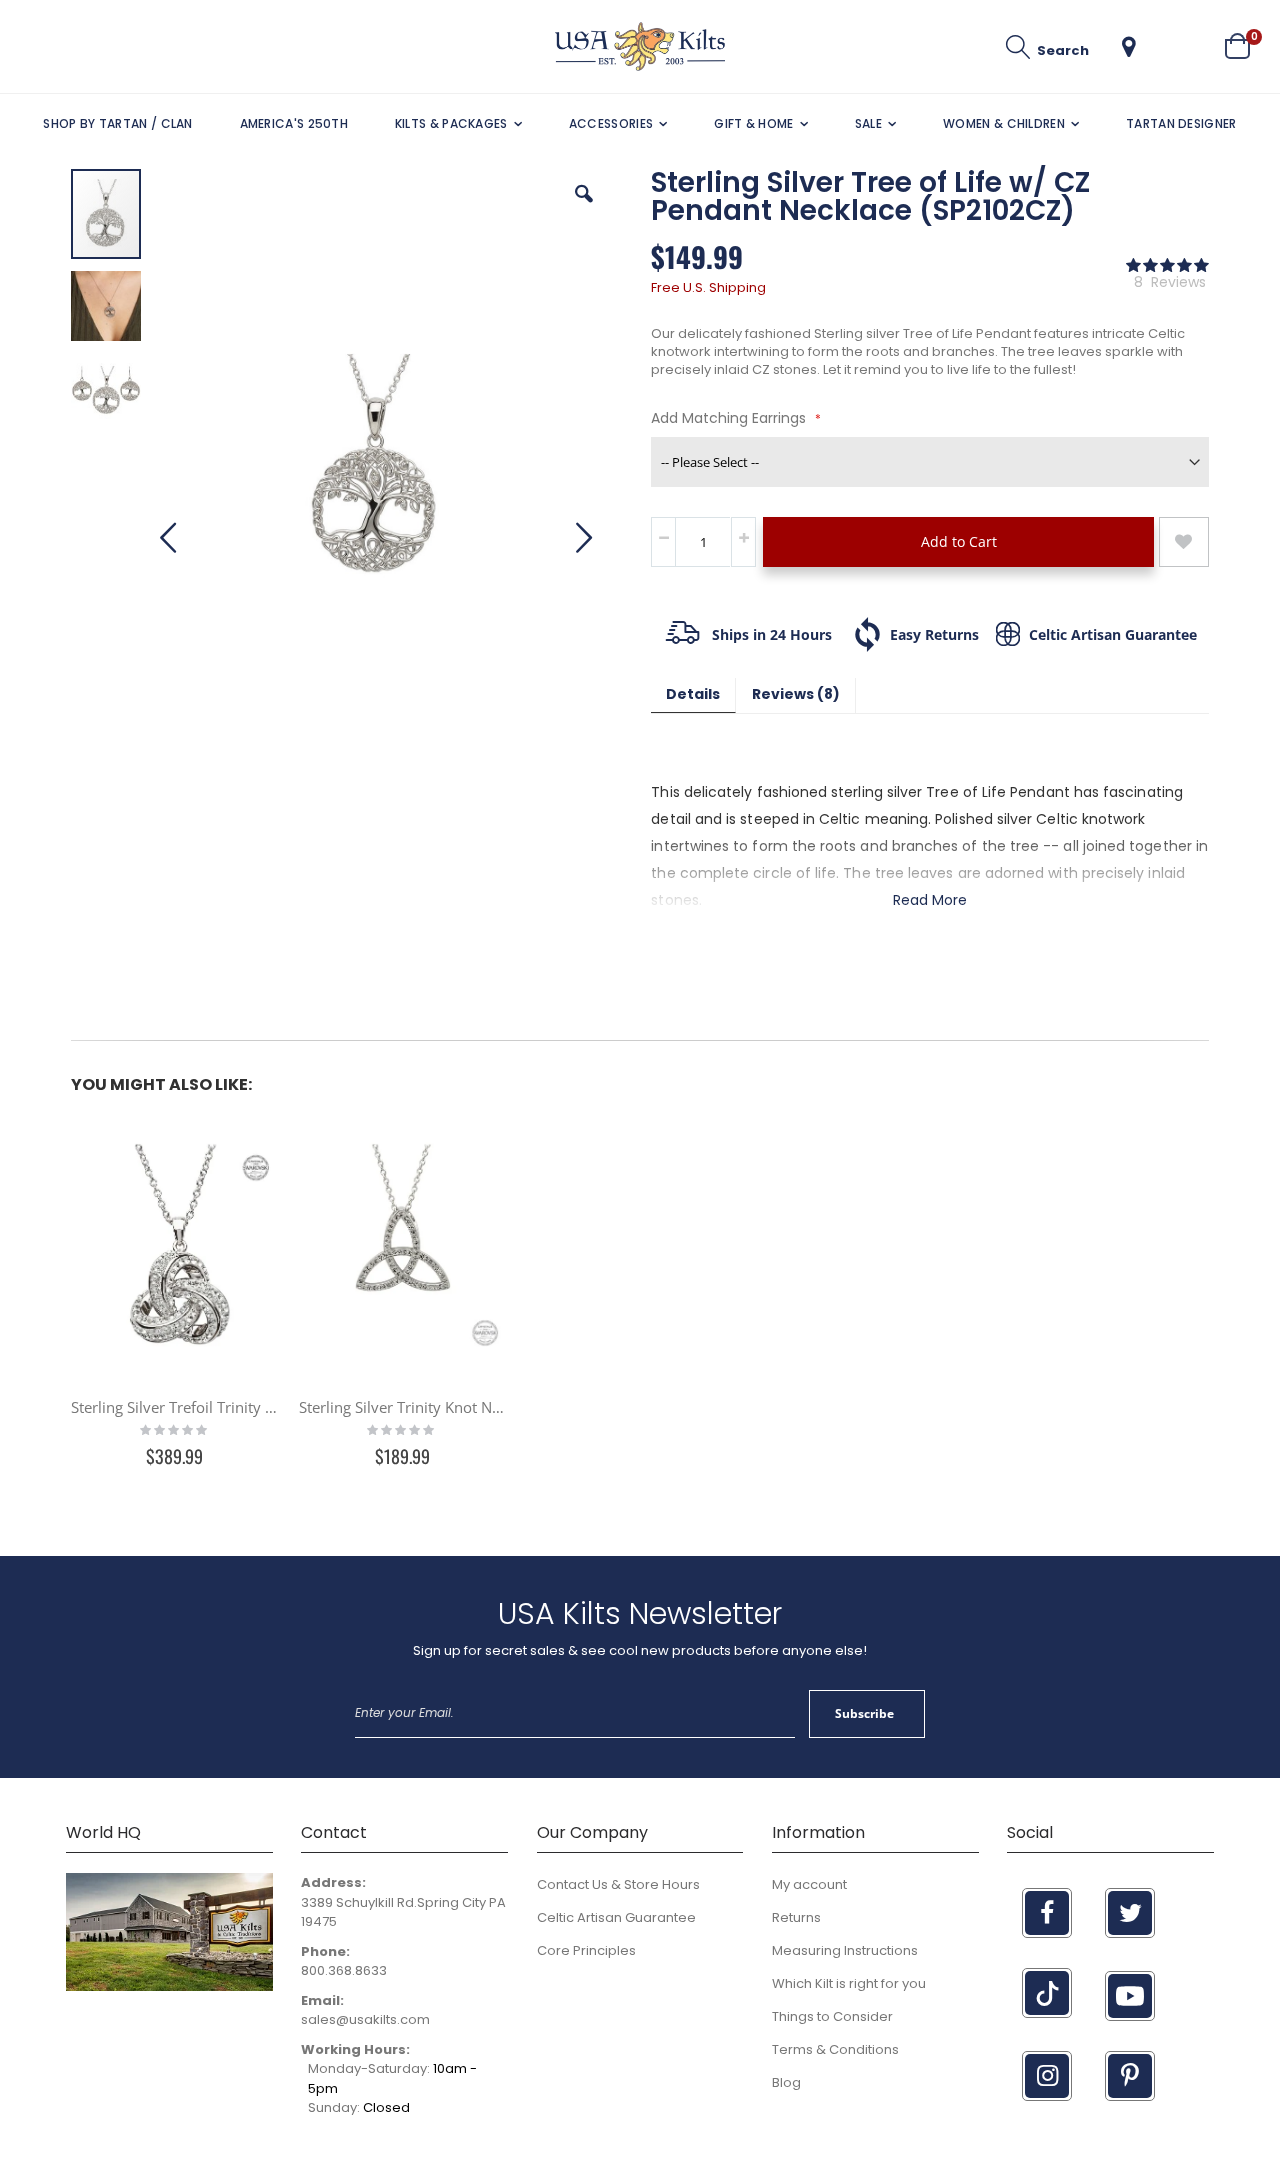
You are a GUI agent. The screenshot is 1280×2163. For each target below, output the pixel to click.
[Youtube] (1130, 1996)
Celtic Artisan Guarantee (616, 1917)
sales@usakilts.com (365, 2019)
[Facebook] (1047, 1913)
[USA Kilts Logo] (640, 46)
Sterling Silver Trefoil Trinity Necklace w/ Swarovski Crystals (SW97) (175, 1407)
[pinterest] (1130, 2076)
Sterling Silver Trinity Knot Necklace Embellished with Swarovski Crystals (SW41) (403, 1407)
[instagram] (1047, 2076)
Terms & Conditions (835, 2049)
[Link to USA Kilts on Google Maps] (169, 1986)
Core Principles (586, 1950)
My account (809, 1884)
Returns (796, 1917)
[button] (1129, 47)
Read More (930, 900)
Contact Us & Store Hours (618, 1884)
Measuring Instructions (845, 1950)
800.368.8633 (344, 1970)
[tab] (693, 695)
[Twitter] (1130, 1913)
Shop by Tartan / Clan (117, 123)
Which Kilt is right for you (849, 1983)
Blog (786, 2082)
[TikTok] (1047, 1993)
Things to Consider (832, 2016)
